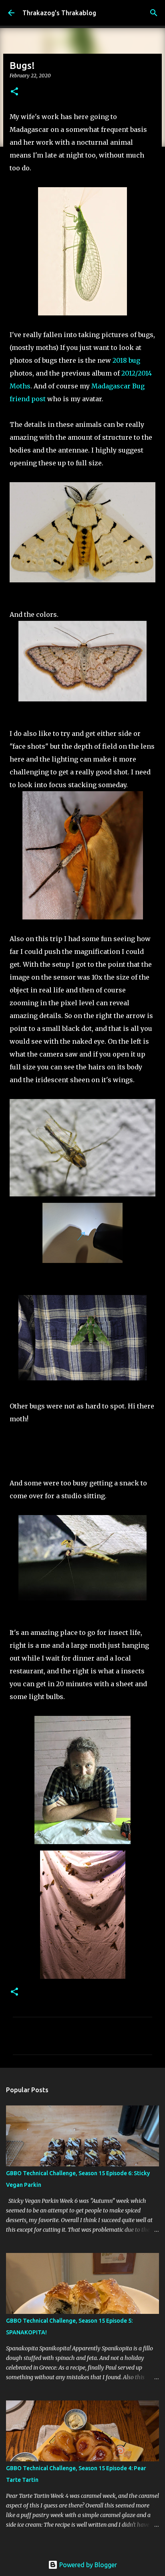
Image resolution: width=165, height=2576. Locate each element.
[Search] (154, 13)
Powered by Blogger (87, 2565)
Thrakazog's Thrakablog (59, 13)
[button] (14, 92)
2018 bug (126, 360)
